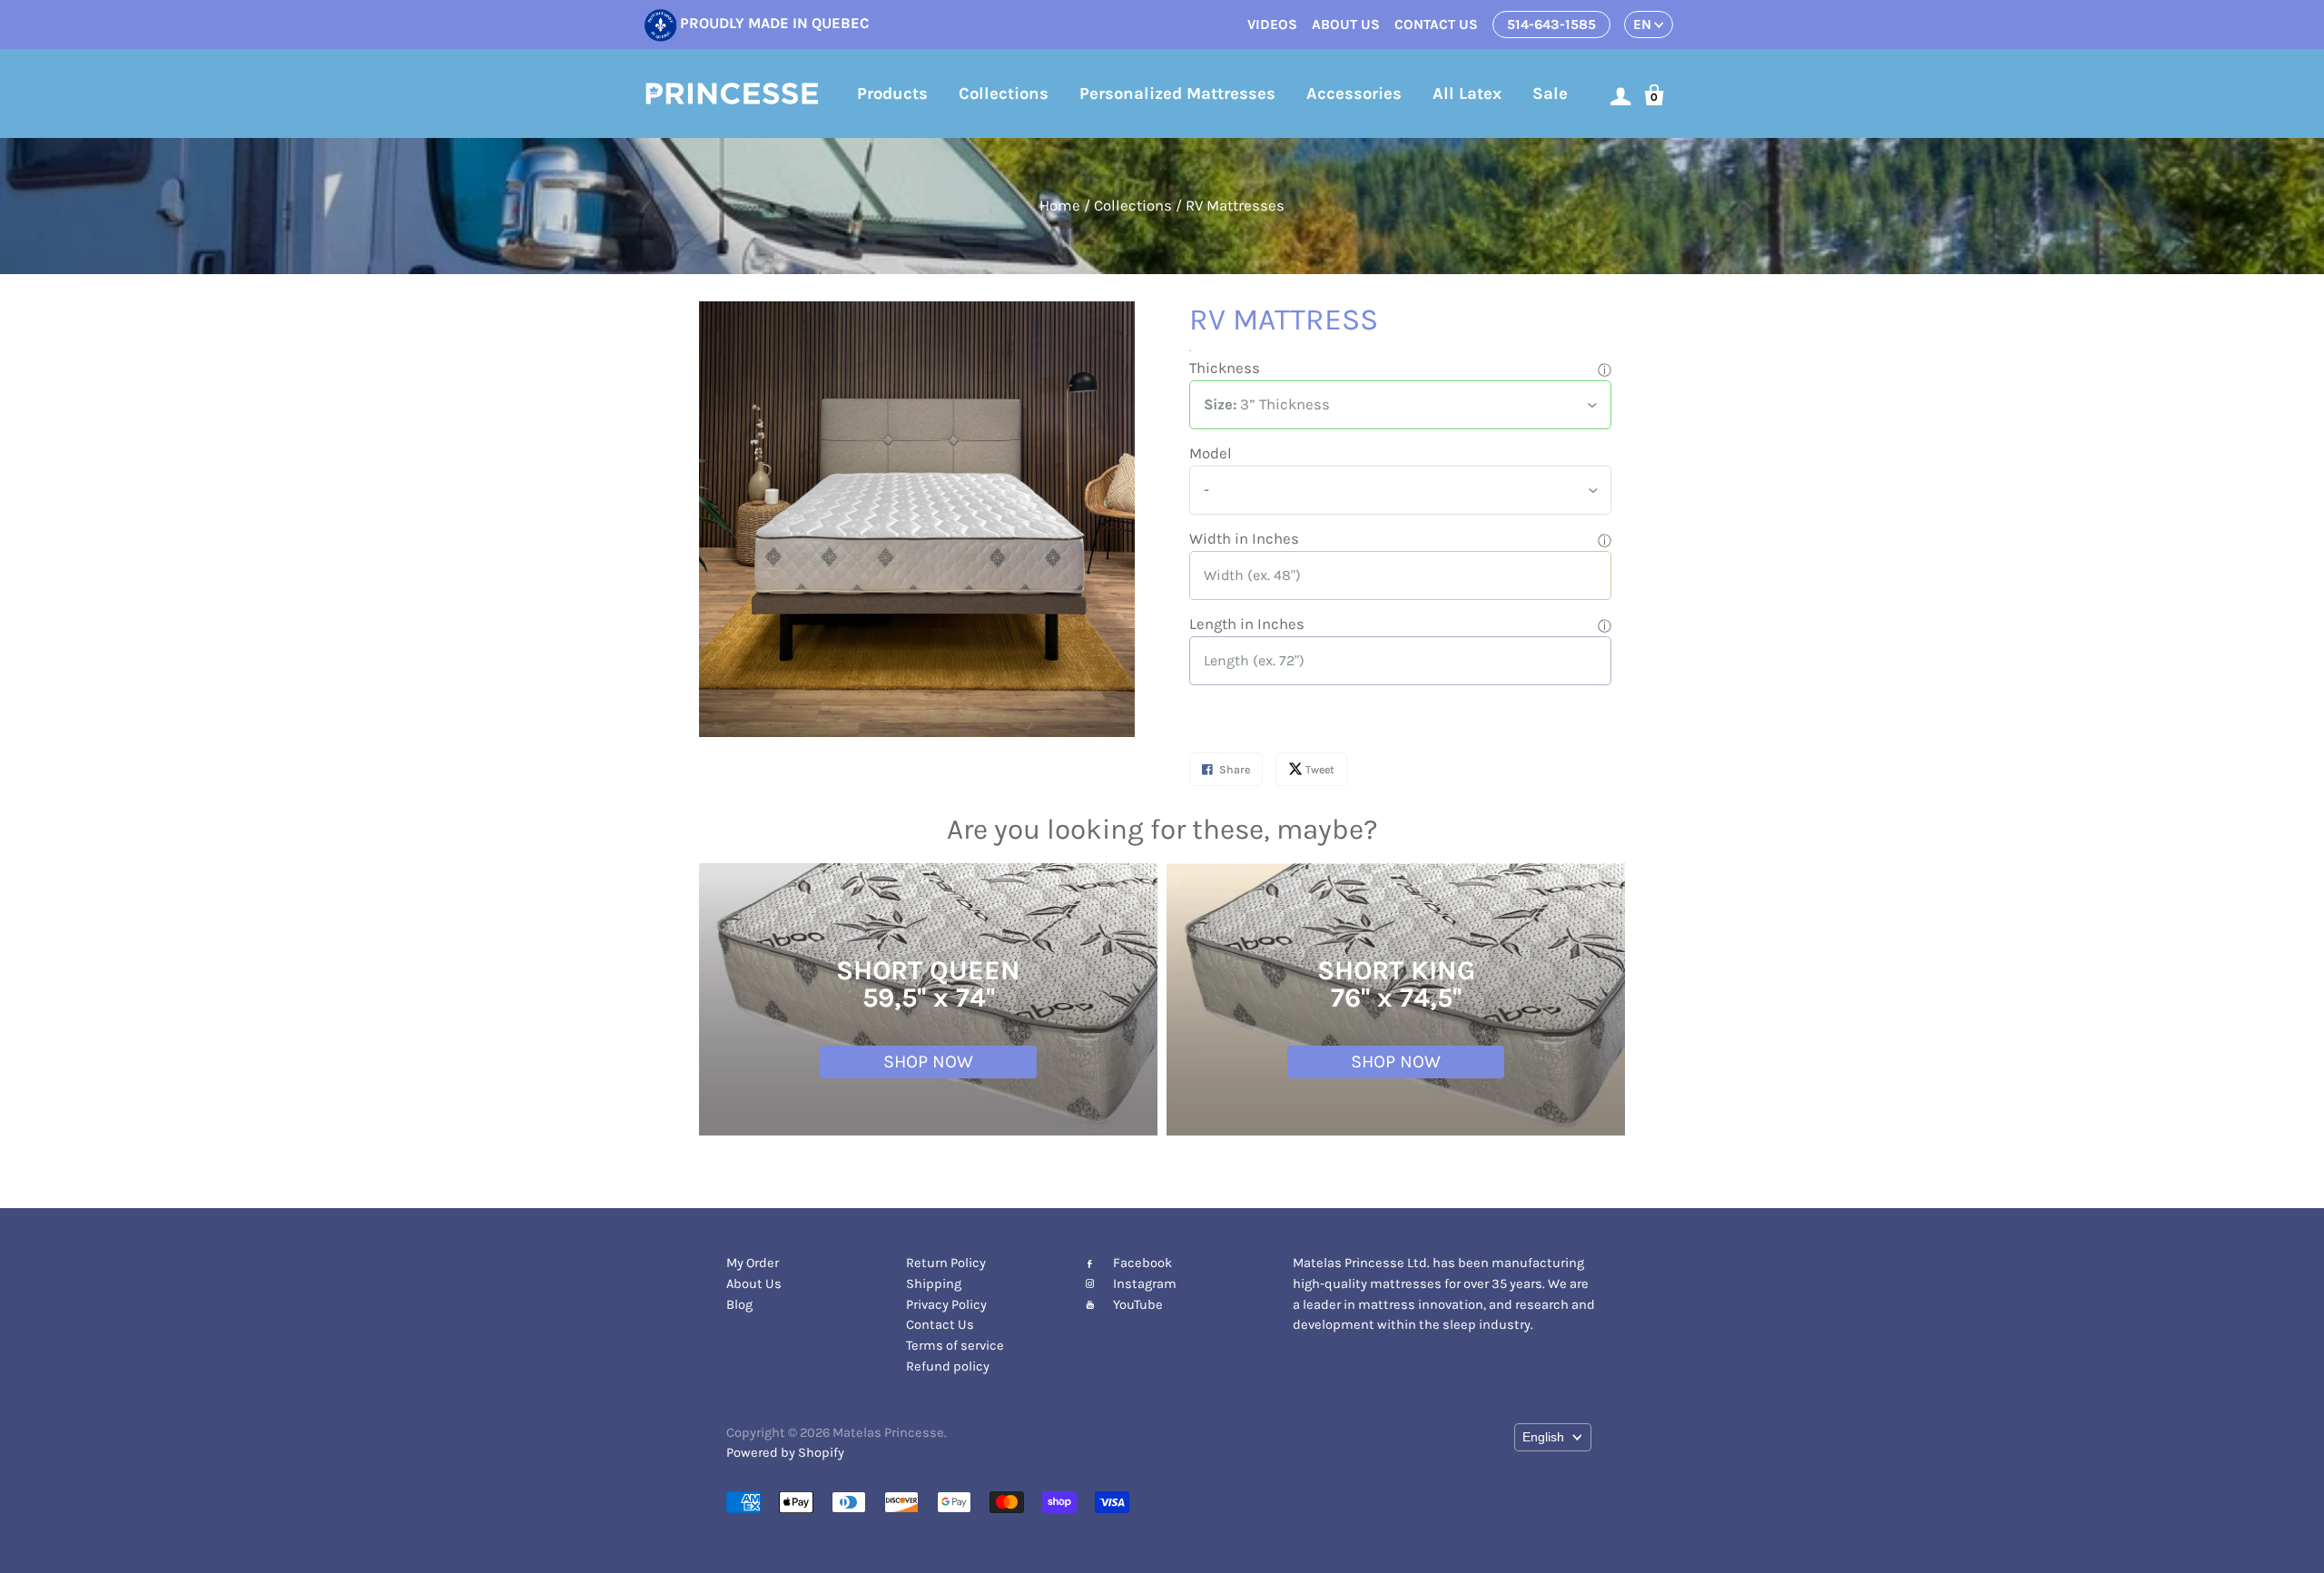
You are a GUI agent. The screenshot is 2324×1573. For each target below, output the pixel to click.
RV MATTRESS (1284, 319)
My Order (753, 1263)
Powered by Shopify (785, 1453)
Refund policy (948, 1367)
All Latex (1467, 93)
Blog (739, 1305)
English (1543, 1437)
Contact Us (940, 1325)
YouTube (1138, 1305)
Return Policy (946, 1263)
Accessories (1354, 93)
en (1642, 25)
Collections (1004, 93)
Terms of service (955, 1346)
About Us (754, 1284)
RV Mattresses (1235, 206)
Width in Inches (1244, 539)
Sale (1550, 93)
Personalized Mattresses (1177, 93)
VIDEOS (1272, 25)
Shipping (934, 1284)
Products (892, 93)
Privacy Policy (946, 1305)
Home (1060, 206)
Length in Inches (1247, 624)
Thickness (1225, 368)
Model (1211, 453)
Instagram (1145, 1284)
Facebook (1142, 1263)
